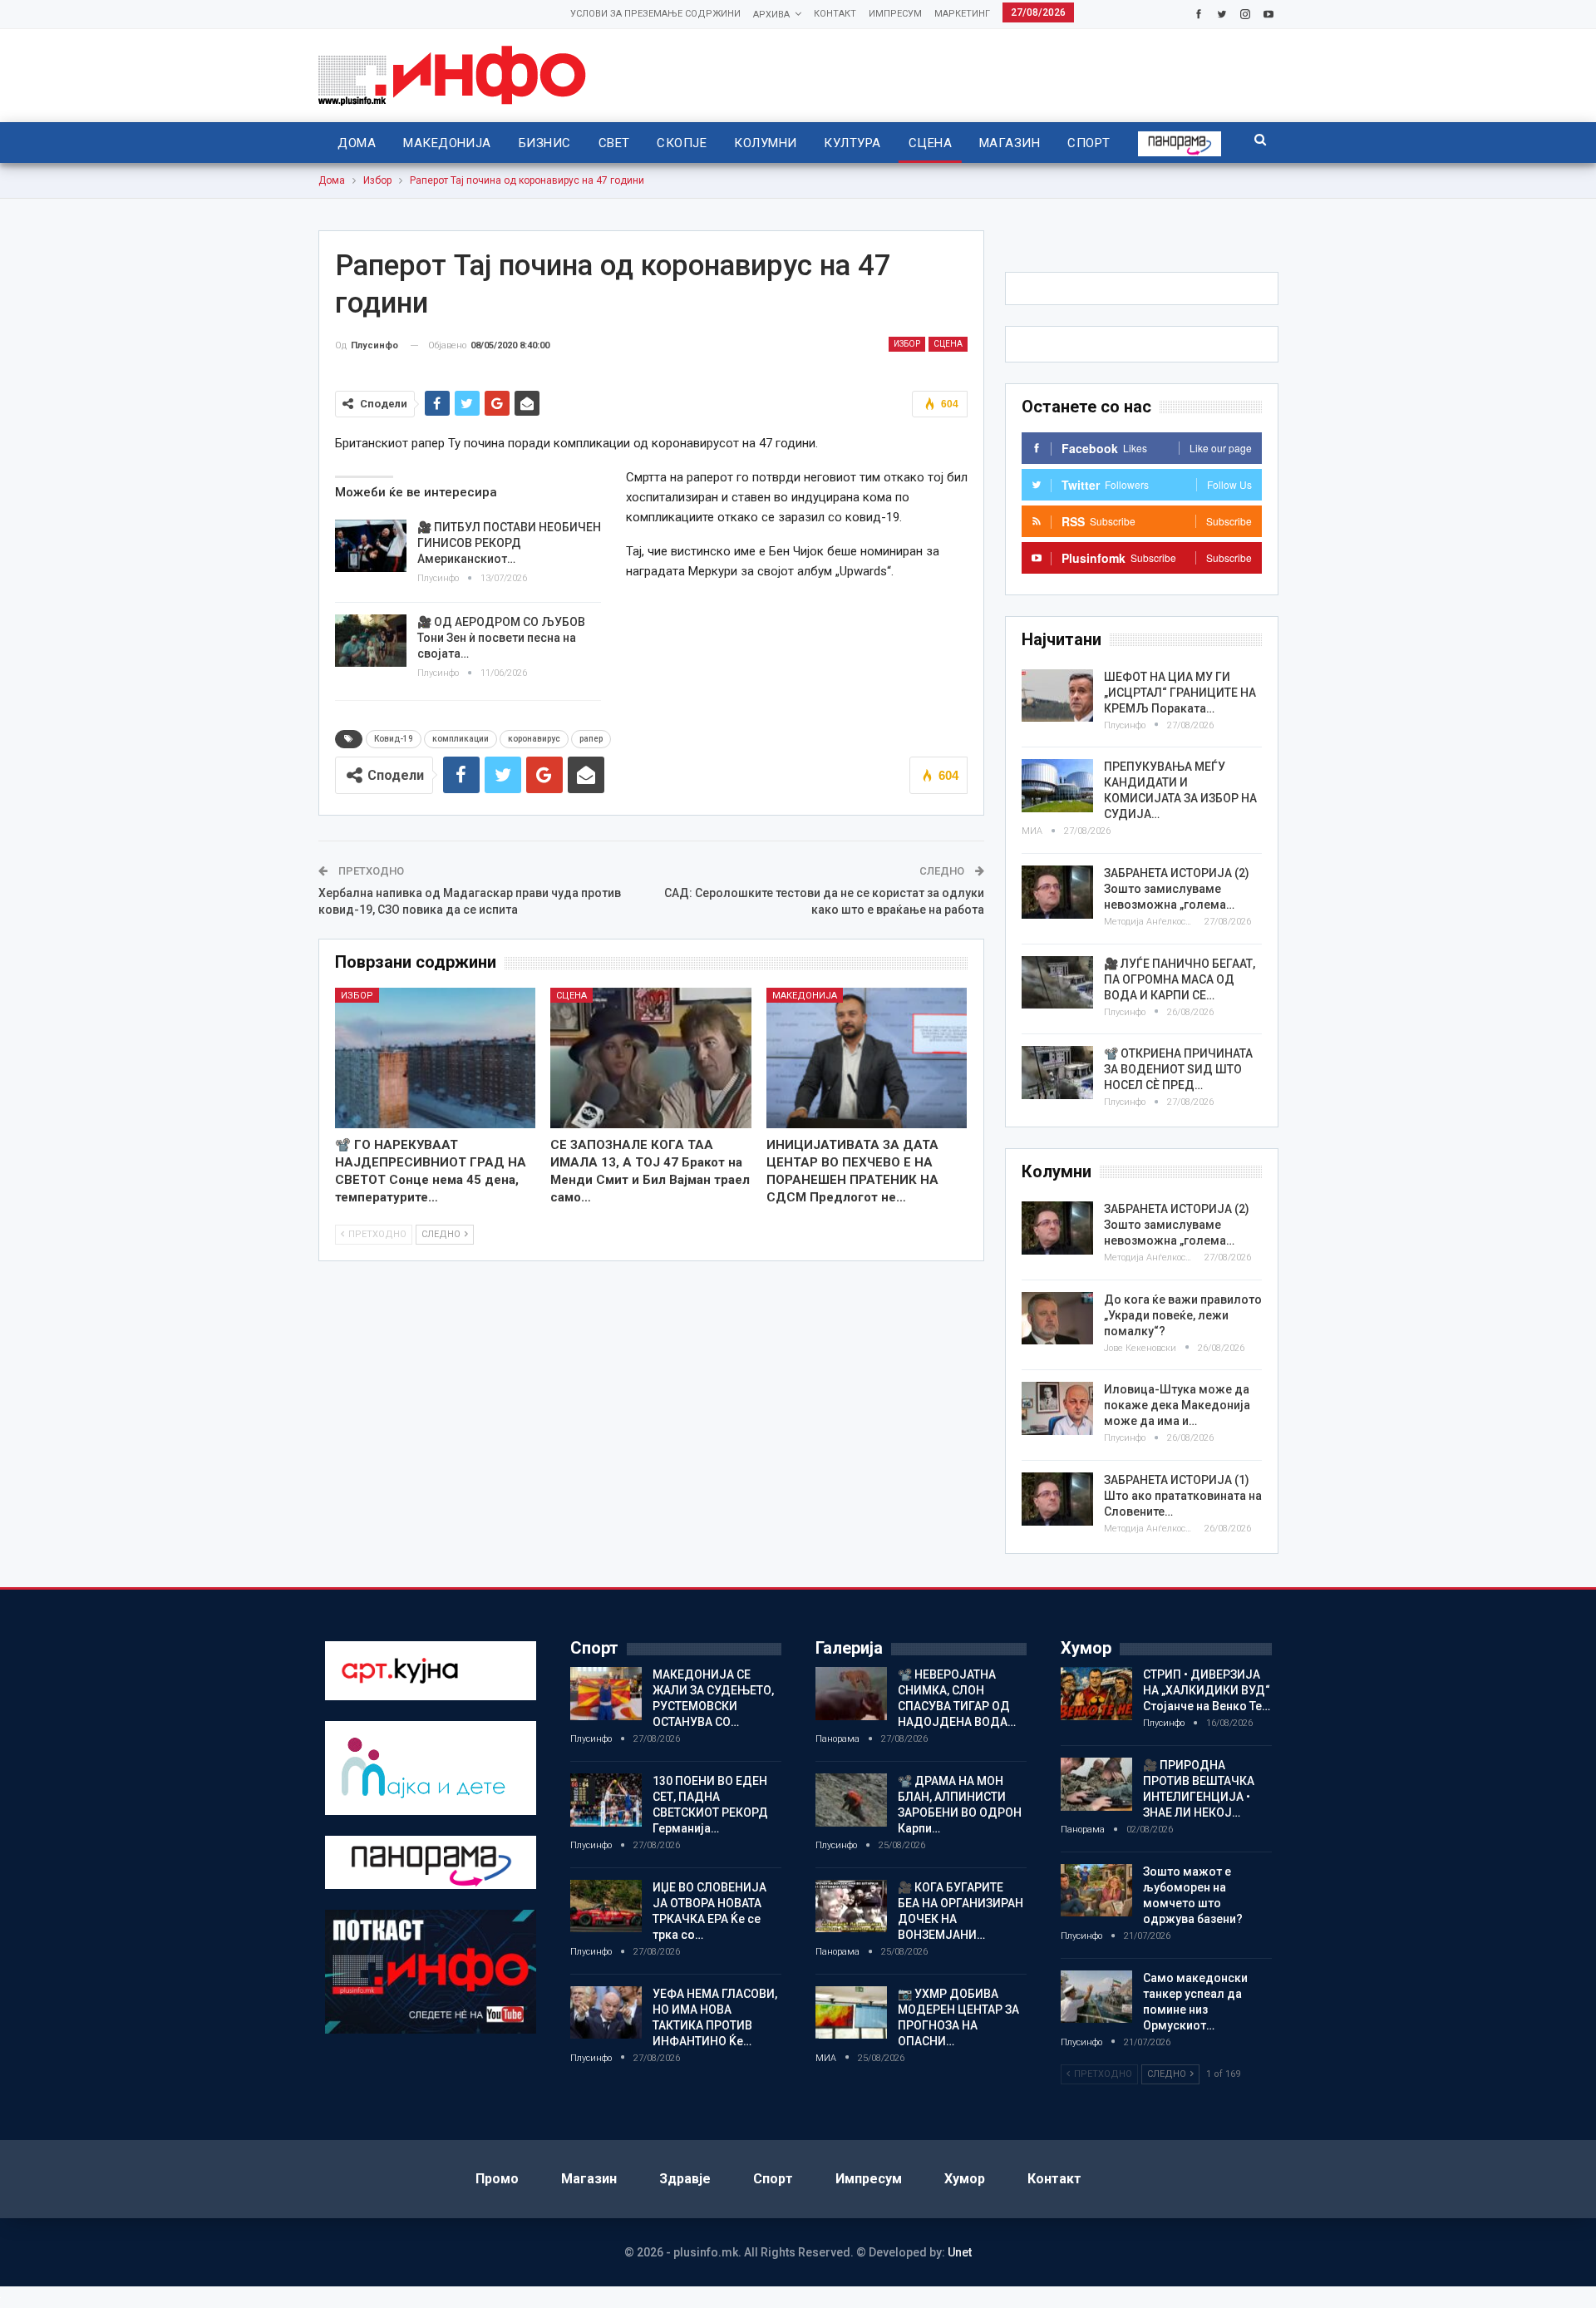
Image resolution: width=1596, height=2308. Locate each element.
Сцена (930, 143)
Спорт (1089, 143)
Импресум (895, 14)
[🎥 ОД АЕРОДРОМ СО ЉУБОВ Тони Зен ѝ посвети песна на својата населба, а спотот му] (371, 641)
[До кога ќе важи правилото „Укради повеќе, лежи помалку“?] (1057, 1319)
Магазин (1010, 143)
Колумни (765, 143)
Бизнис (545, 143)
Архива (771, 15)
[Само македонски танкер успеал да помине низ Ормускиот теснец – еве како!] (1096, 1997)
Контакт (835, 14)
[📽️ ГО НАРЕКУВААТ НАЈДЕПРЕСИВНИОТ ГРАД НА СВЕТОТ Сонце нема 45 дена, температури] (436, 1058)
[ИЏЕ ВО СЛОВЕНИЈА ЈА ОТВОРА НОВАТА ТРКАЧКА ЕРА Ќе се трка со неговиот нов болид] (606, 1906)
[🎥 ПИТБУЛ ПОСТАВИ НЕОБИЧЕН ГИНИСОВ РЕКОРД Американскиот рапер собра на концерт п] (371, 546)
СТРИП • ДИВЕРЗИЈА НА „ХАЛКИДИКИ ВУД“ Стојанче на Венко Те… (1207, 1690)
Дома (357, 143)
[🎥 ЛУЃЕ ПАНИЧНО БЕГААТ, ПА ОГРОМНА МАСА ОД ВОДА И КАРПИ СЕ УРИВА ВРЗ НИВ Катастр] (1057, 983)
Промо (497, 2179)
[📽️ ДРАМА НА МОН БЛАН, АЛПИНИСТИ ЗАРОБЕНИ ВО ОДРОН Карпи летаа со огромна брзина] (851, 1800)
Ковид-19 (394, 739)
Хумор (965, 2179)
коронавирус (534, 739)
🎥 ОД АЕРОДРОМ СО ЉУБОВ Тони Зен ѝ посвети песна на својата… (501, 638)
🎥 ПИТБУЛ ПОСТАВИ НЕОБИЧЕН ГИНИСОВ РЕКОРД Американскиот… (509, 543)
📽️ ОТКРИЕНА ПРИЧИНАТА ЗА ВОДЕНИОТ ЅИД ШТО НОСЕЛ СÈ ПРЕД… (1178, 1069)
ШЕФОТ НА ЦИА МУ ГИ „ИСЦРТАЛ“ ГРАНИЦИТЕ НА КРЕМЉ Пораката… (1180, 693)
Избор (907, 344)
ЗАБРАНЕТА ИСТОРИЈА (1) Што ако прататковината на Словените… (1183, 1496)
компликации (461, 739)
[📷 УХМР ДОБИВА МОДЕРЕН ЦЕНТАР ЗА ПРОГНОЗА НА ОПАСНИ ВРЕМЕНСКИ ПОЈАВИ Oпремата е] (851, 2013)
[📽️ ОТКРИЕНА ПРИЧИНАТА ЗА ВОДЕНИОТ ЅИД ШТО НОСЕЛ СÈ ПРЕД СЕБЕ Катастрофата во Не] (1057, 1073)
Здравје (685, 2179)
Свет (614, 143)
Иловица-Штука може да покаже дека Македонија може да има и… (1177, 1405)
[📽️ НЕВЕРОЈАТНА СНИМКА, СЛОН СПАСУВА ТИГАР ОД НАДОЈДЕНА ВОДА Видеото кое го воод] (851, 1694)
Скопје (682, 143)
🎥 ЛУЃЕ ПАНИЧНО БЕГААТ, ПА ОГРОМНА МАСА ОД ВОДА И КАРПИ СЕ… (1180, 979)
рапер (591, 739)
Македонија (447, 143)
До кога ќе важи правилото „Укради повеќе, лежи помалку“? (1183, 1315)
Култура (852, 143)
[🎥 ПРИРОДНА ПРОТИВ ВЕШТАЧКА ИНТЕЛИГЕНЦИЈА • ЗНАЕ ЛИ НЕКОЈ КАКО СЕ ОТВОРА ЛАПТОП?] (1096, 1784)
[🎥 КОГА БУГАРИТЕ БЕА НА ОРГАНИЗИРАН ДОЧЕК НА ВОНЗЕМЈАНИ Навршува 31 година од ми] (851, 1906)
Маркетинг (962, 14)
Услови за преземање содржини (655, 14)
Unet (960, 2252)
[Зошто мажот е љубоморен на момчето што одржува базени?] (1096, 1891)
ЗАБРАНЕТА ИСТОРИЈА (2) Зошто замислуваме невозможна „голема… (1177, 889)
